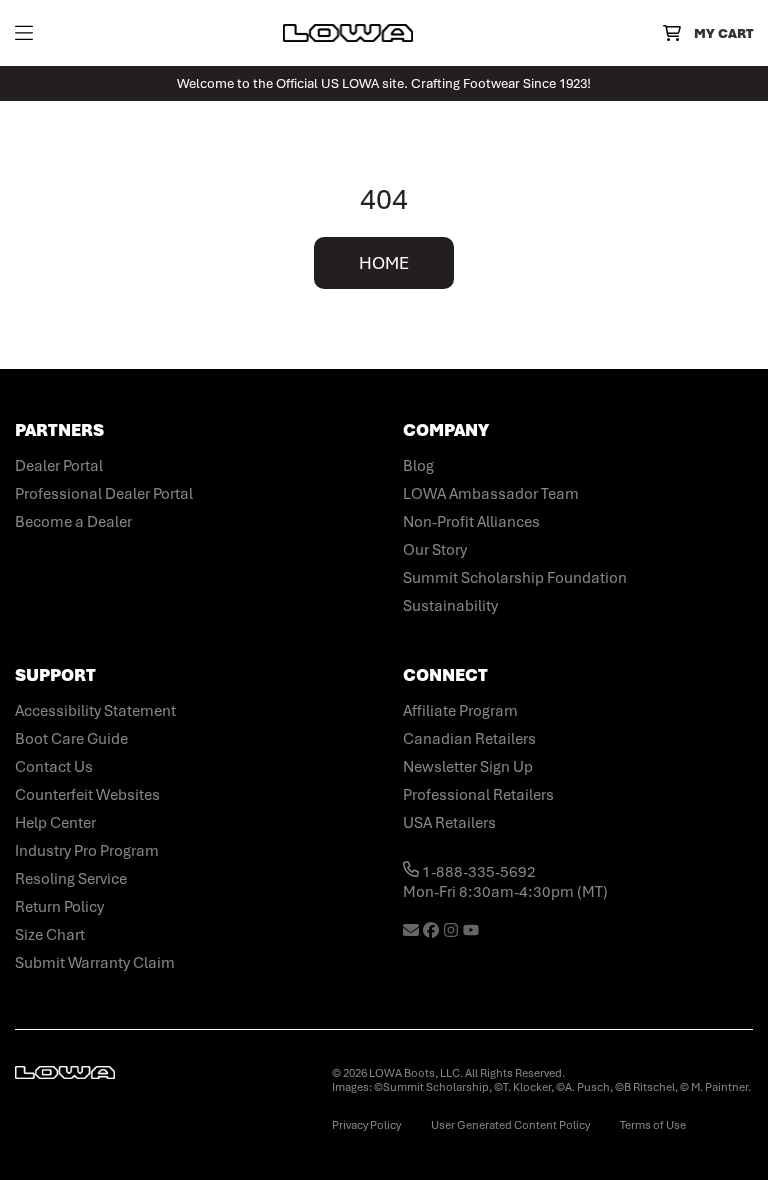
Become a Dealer (73, 522)
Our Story (435, 550)
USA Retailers (449, 823)
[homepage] (348, 33)
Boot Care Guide (71, 739)
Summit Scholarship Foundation (515, 578)
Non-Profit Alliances (471, 522)
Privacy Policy (366, 1125)
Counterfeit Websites (87, 795)
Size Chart (50, 935)
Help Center (55, 823)
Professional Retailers (478, 795)
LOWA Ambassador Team (491, 494)
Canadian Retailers (469, 739)
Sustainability (450, 606)
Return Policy (59, 907)
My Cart (723, 33)
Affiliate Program (460, 711)
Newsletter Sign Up (468, 767)
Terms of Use (653, 1125)
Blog (418, 466)
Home (384, 263)
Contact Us (54, 767)
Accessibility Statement (95, 711)
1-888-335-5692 (477, 872)
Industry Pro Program (87, 851)
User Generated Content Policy (510, 1125)
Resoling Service (71, 879)
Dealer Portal (59, 466)
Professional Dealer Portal (104, 494)
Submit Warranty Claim (95, 963)
